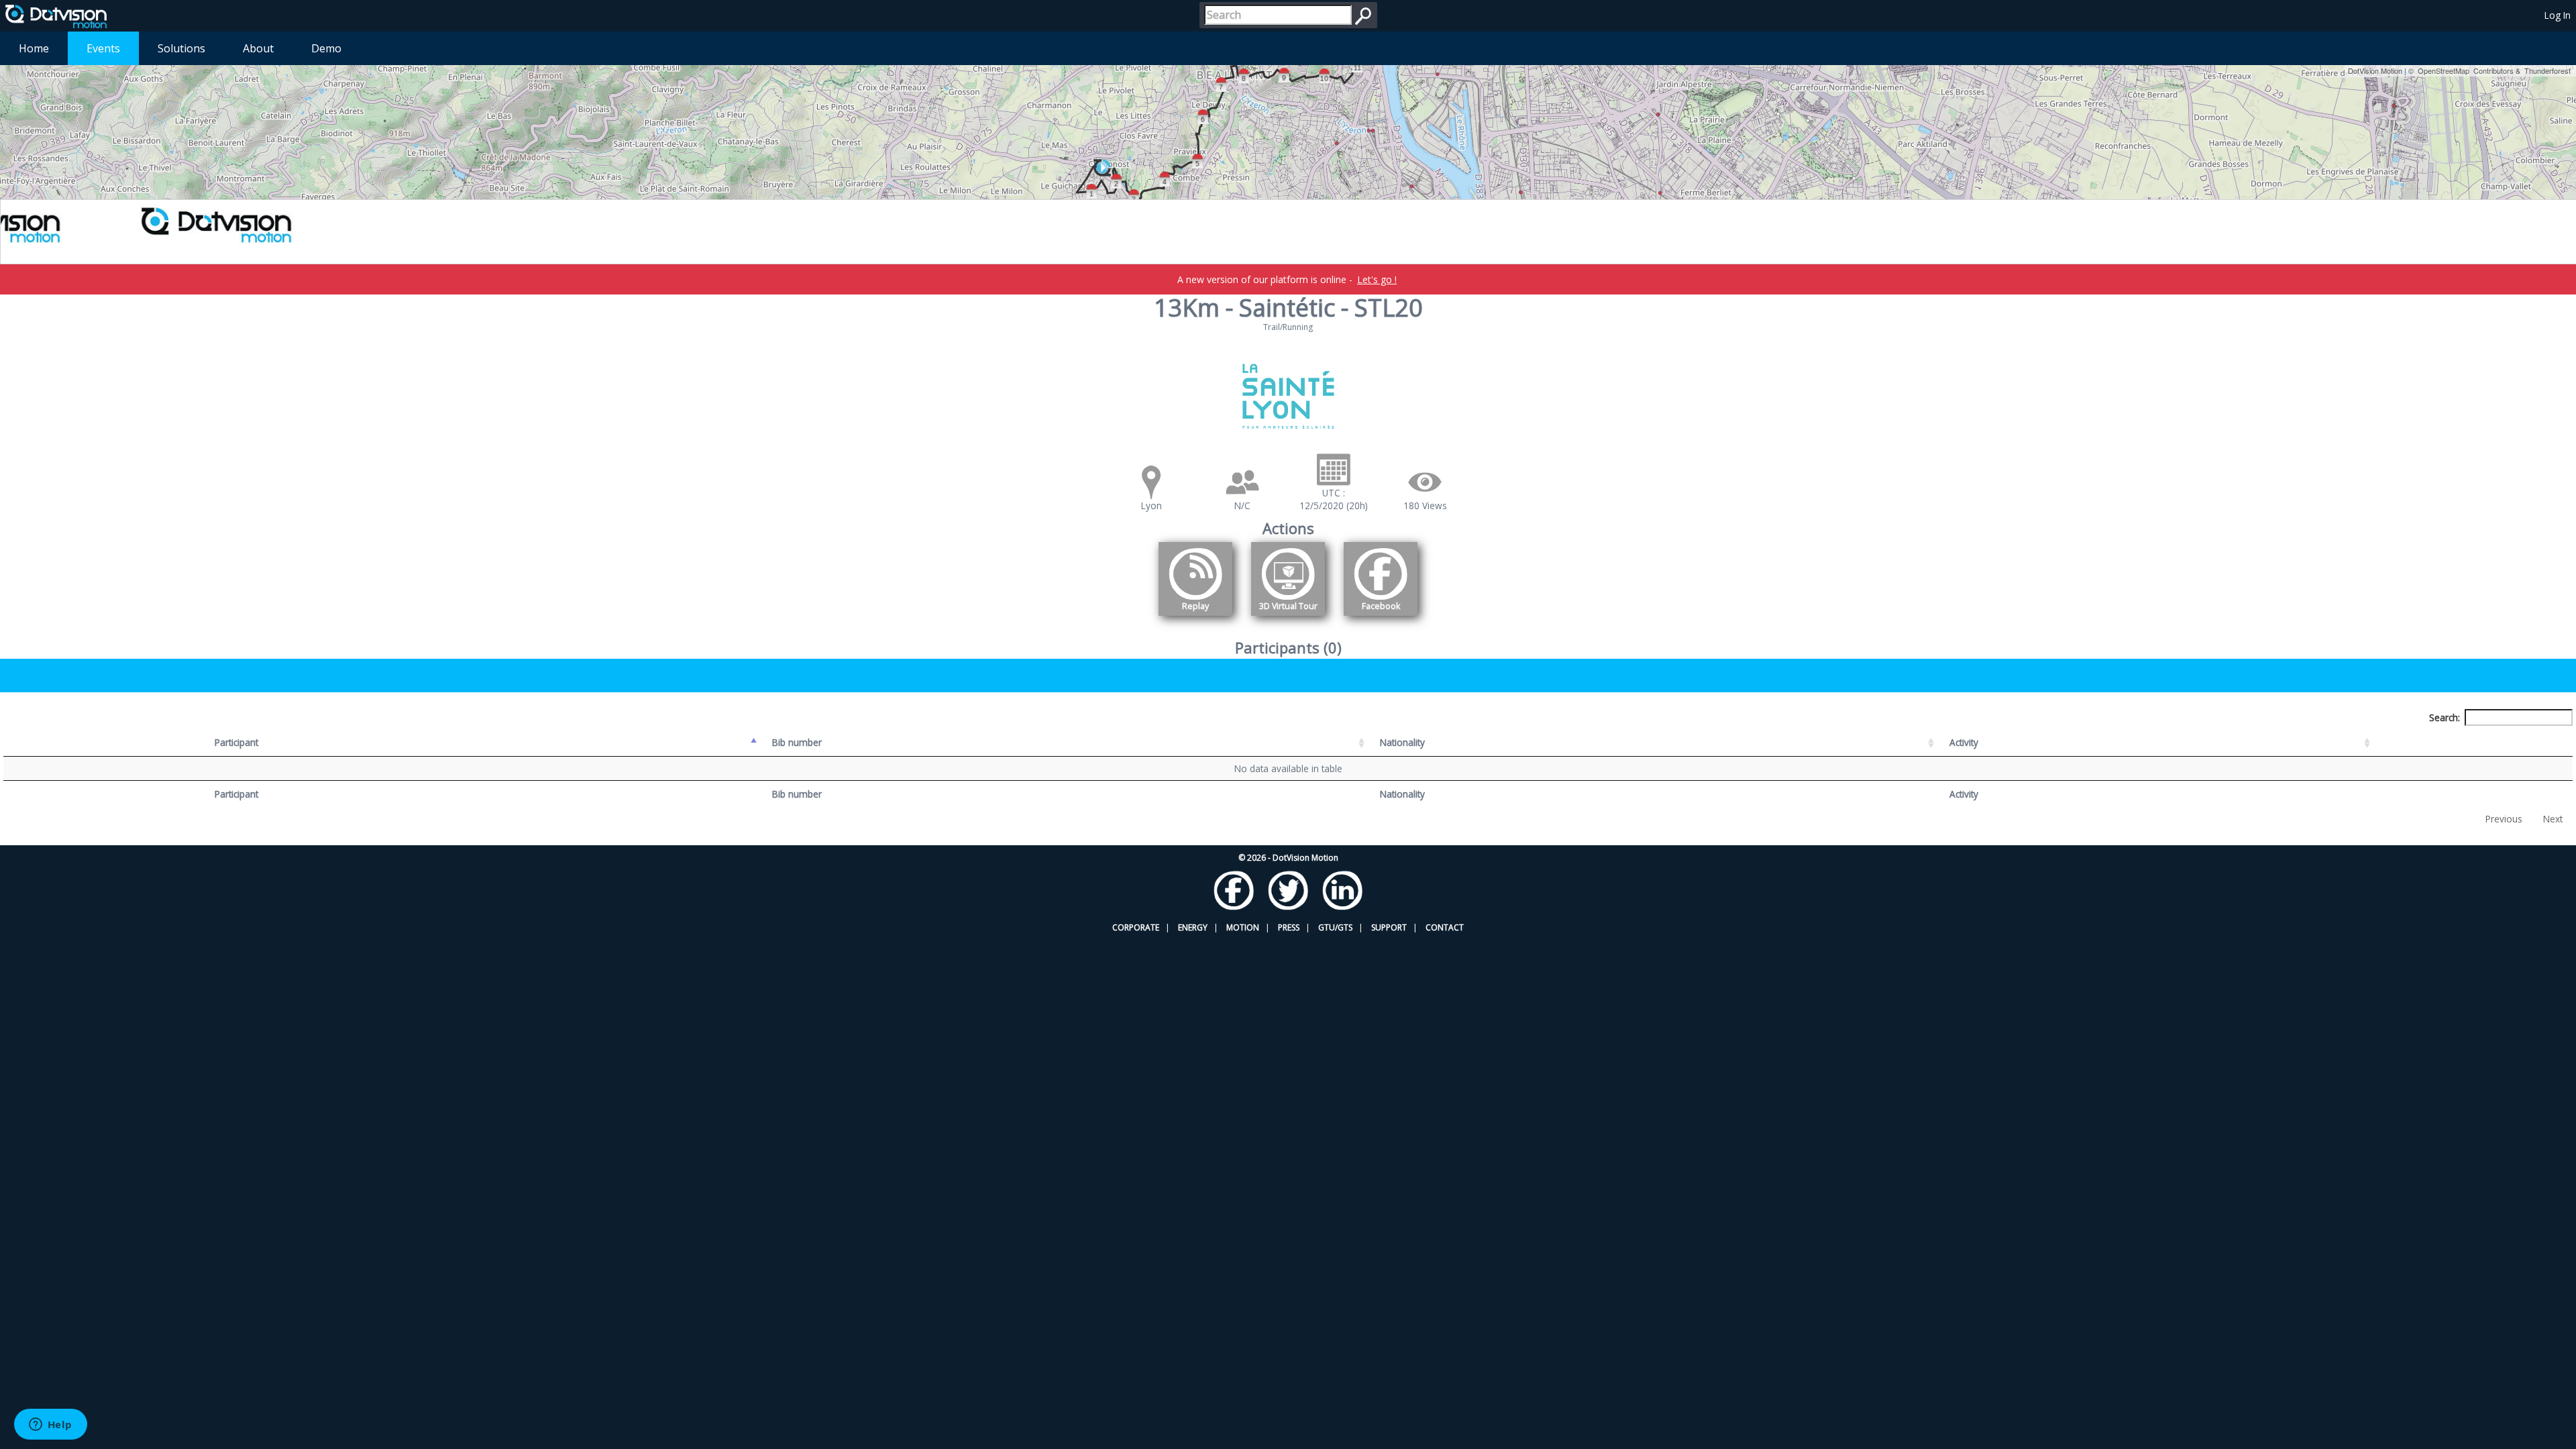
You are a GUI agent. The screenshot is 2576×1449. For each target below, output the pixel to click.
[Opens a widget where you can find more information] (50, 1426)
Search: (2445, 717)
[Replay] (1195, 618)
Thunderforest (2547, 70)
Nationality (1402, 742)
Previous (2504, 819)
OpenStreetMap (2444, 70)
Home (34, 48)
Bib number (797, 742)
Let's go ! (1377, 279)
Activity (1964, 742)
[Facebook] (1381, 618)
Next (2553, 819)
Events (103, 48)
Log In (2558, 15)
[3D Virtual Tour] (1288, 618)
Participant (236, 742)
